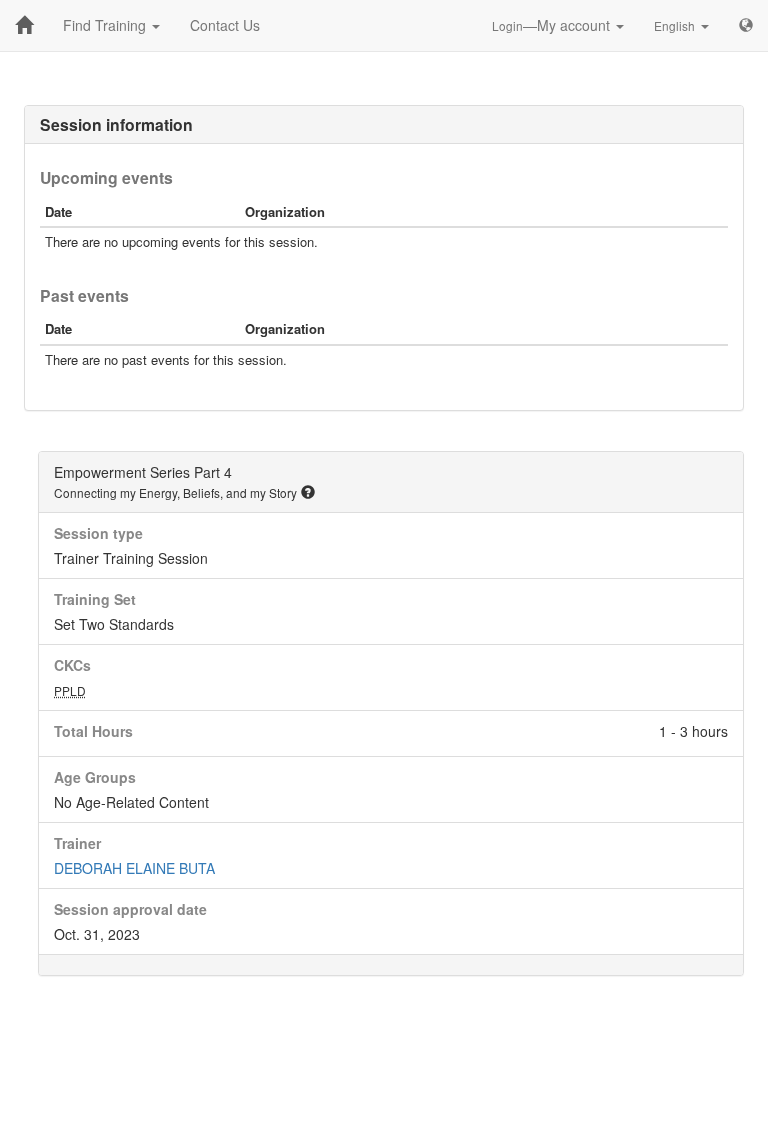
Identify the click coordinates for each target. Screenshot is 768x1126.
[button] (308, 492)
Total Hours (93, 731)
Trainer (77, 843)
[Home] (24, 25)
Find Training (106, 25)
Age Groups (95, 777)
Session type (98, 533)
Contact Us (225, 25)
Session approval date (130, 909)
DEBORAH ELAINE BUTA (134, 868)
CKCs (72, 665)
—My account (553, 25)
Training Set (95, 599)
